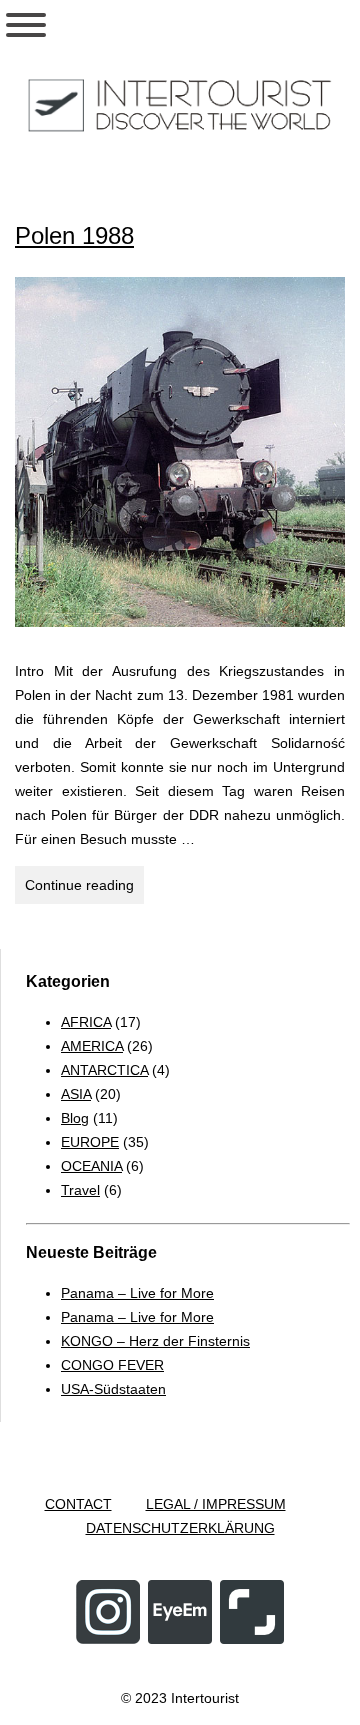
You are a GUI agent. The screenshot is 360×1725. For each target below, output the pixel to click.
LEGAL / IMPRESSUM (216, 1504)
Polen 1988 (74, 235)
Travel (80, 1190)
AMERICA (92, 1046)
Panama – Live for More (137, 1293)
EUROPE (90, 1142)
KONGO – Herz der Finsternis (155, 1341)
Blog (75, 1118)
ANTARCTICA (104, 1070)
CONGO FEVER (112, 1365)
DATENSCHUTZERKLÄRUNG (180, 1528)
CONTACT (78, 1504)
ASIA (76, 1094)
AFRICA (86, 1022)
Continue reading (84, 890)
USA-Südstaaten (113, 1389)
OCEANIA (91, 1166)
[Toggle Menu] (26, 25)
